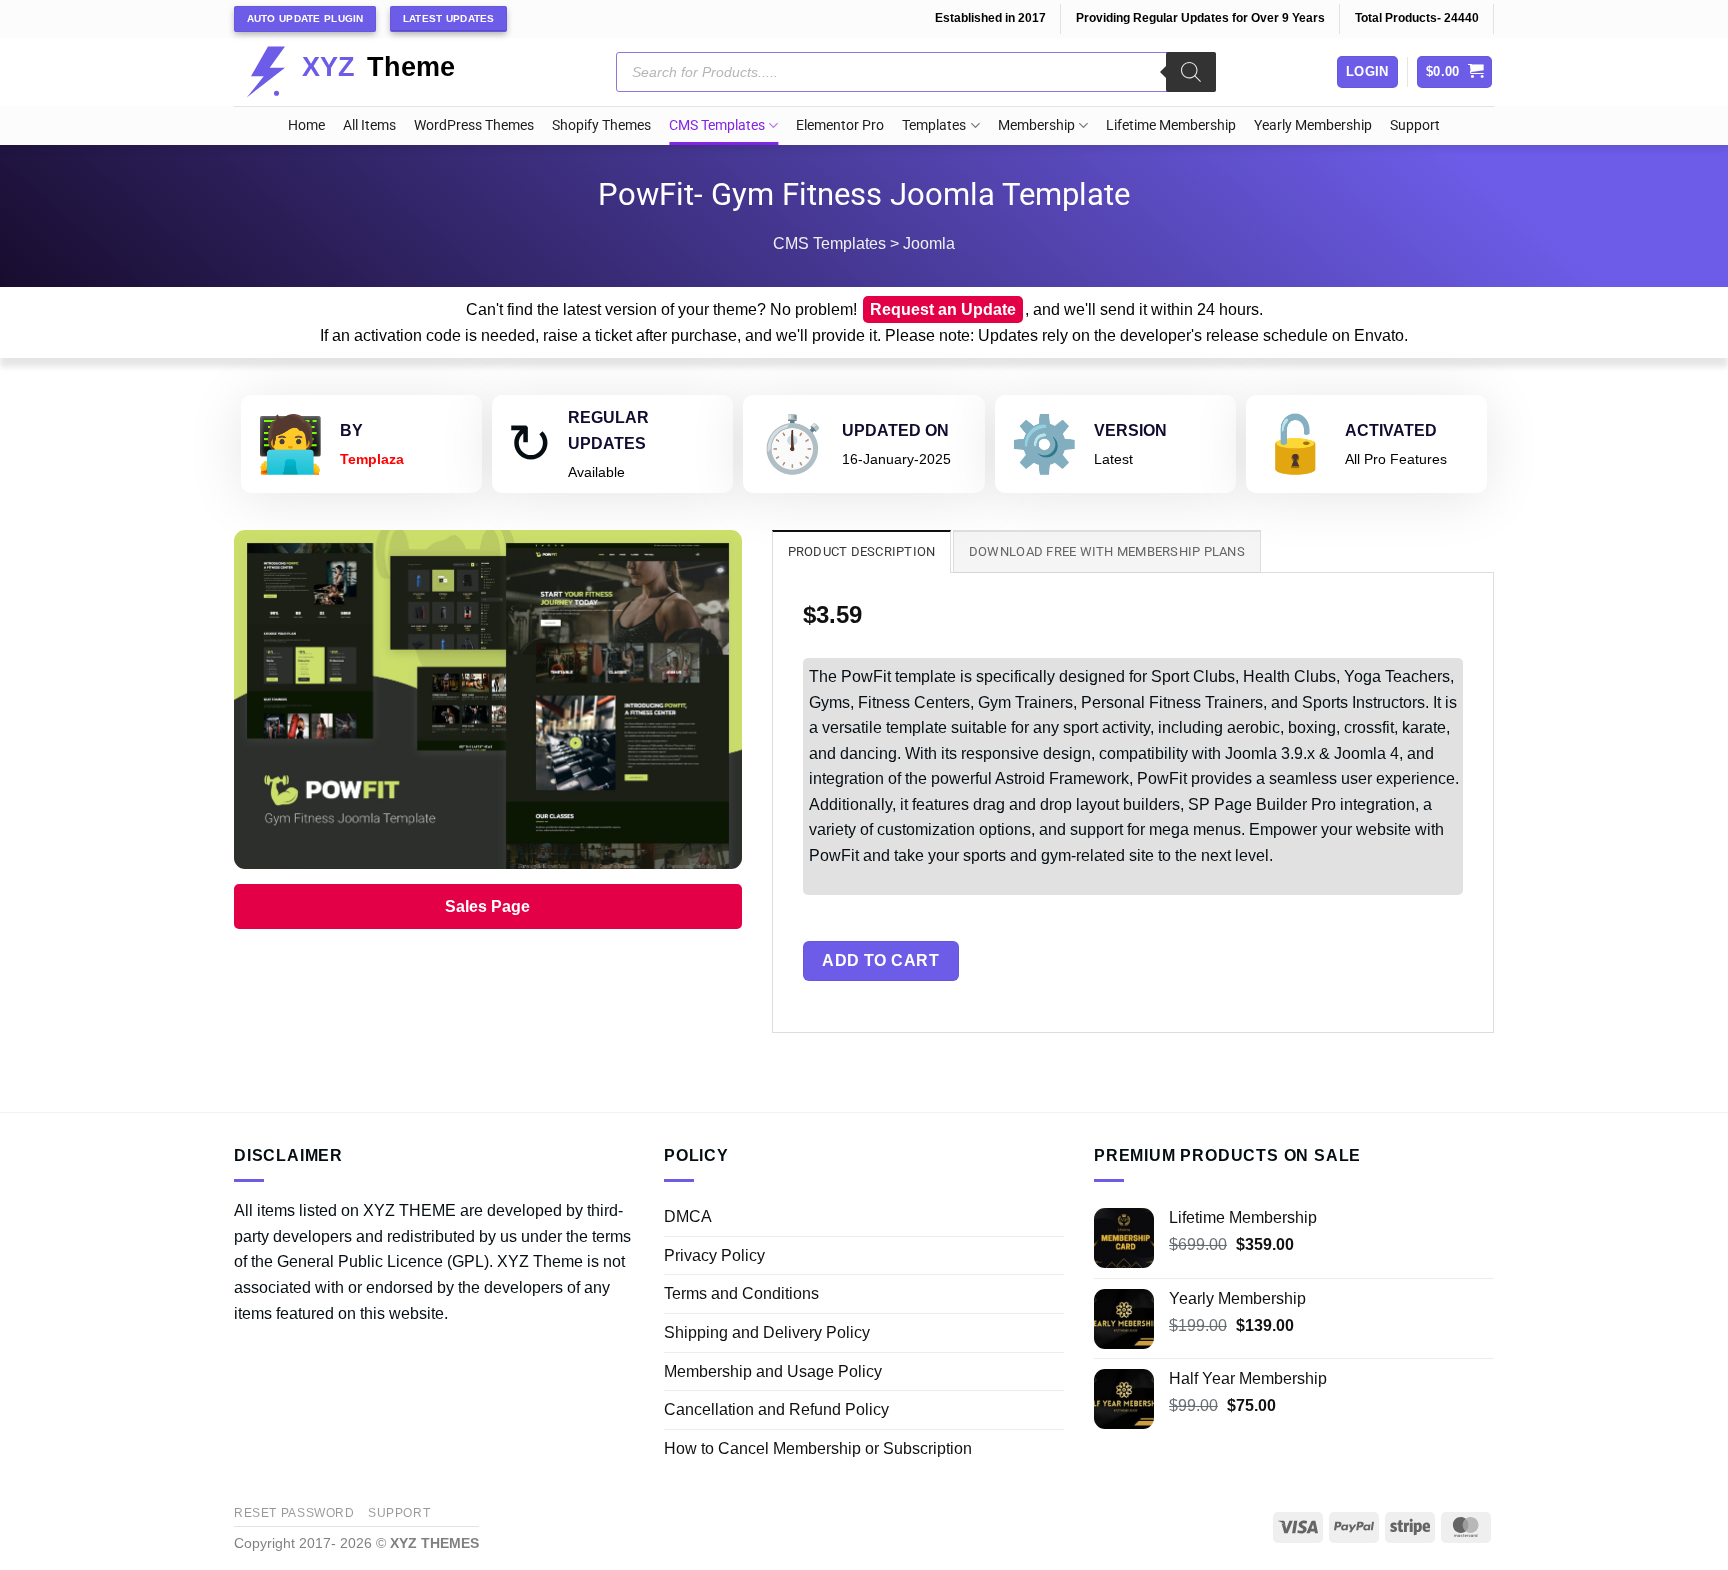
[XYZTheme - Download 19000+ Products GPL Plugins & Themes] (366, 72)
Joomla (929, 243)
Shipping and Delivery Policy (767, 1332)
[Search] (1191, 72)
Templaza (372, 459)
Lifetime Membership (1171, 125)
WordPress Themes (474, 125)
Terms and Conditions (741, 1293)
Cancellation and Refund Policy (776, 1409)
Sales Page (487, 906)
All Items (369, 125)
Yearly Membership (1313, 125)
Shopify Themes (601, 125)
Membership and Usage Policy (773, 1371)
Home (306, 125)
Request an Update (943, 309)
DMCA (688, 1216)
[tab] (862, 551)
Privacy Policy (714, 1255)
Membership (1036, 125)
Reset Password (294, 1513)
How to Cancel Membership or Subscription (818, 1448)
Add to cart (880, 960)
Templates (934, 125)
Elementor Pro (840, 125)
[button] (1455, 72)
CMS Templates (717, 125)
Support (1415, 125)
